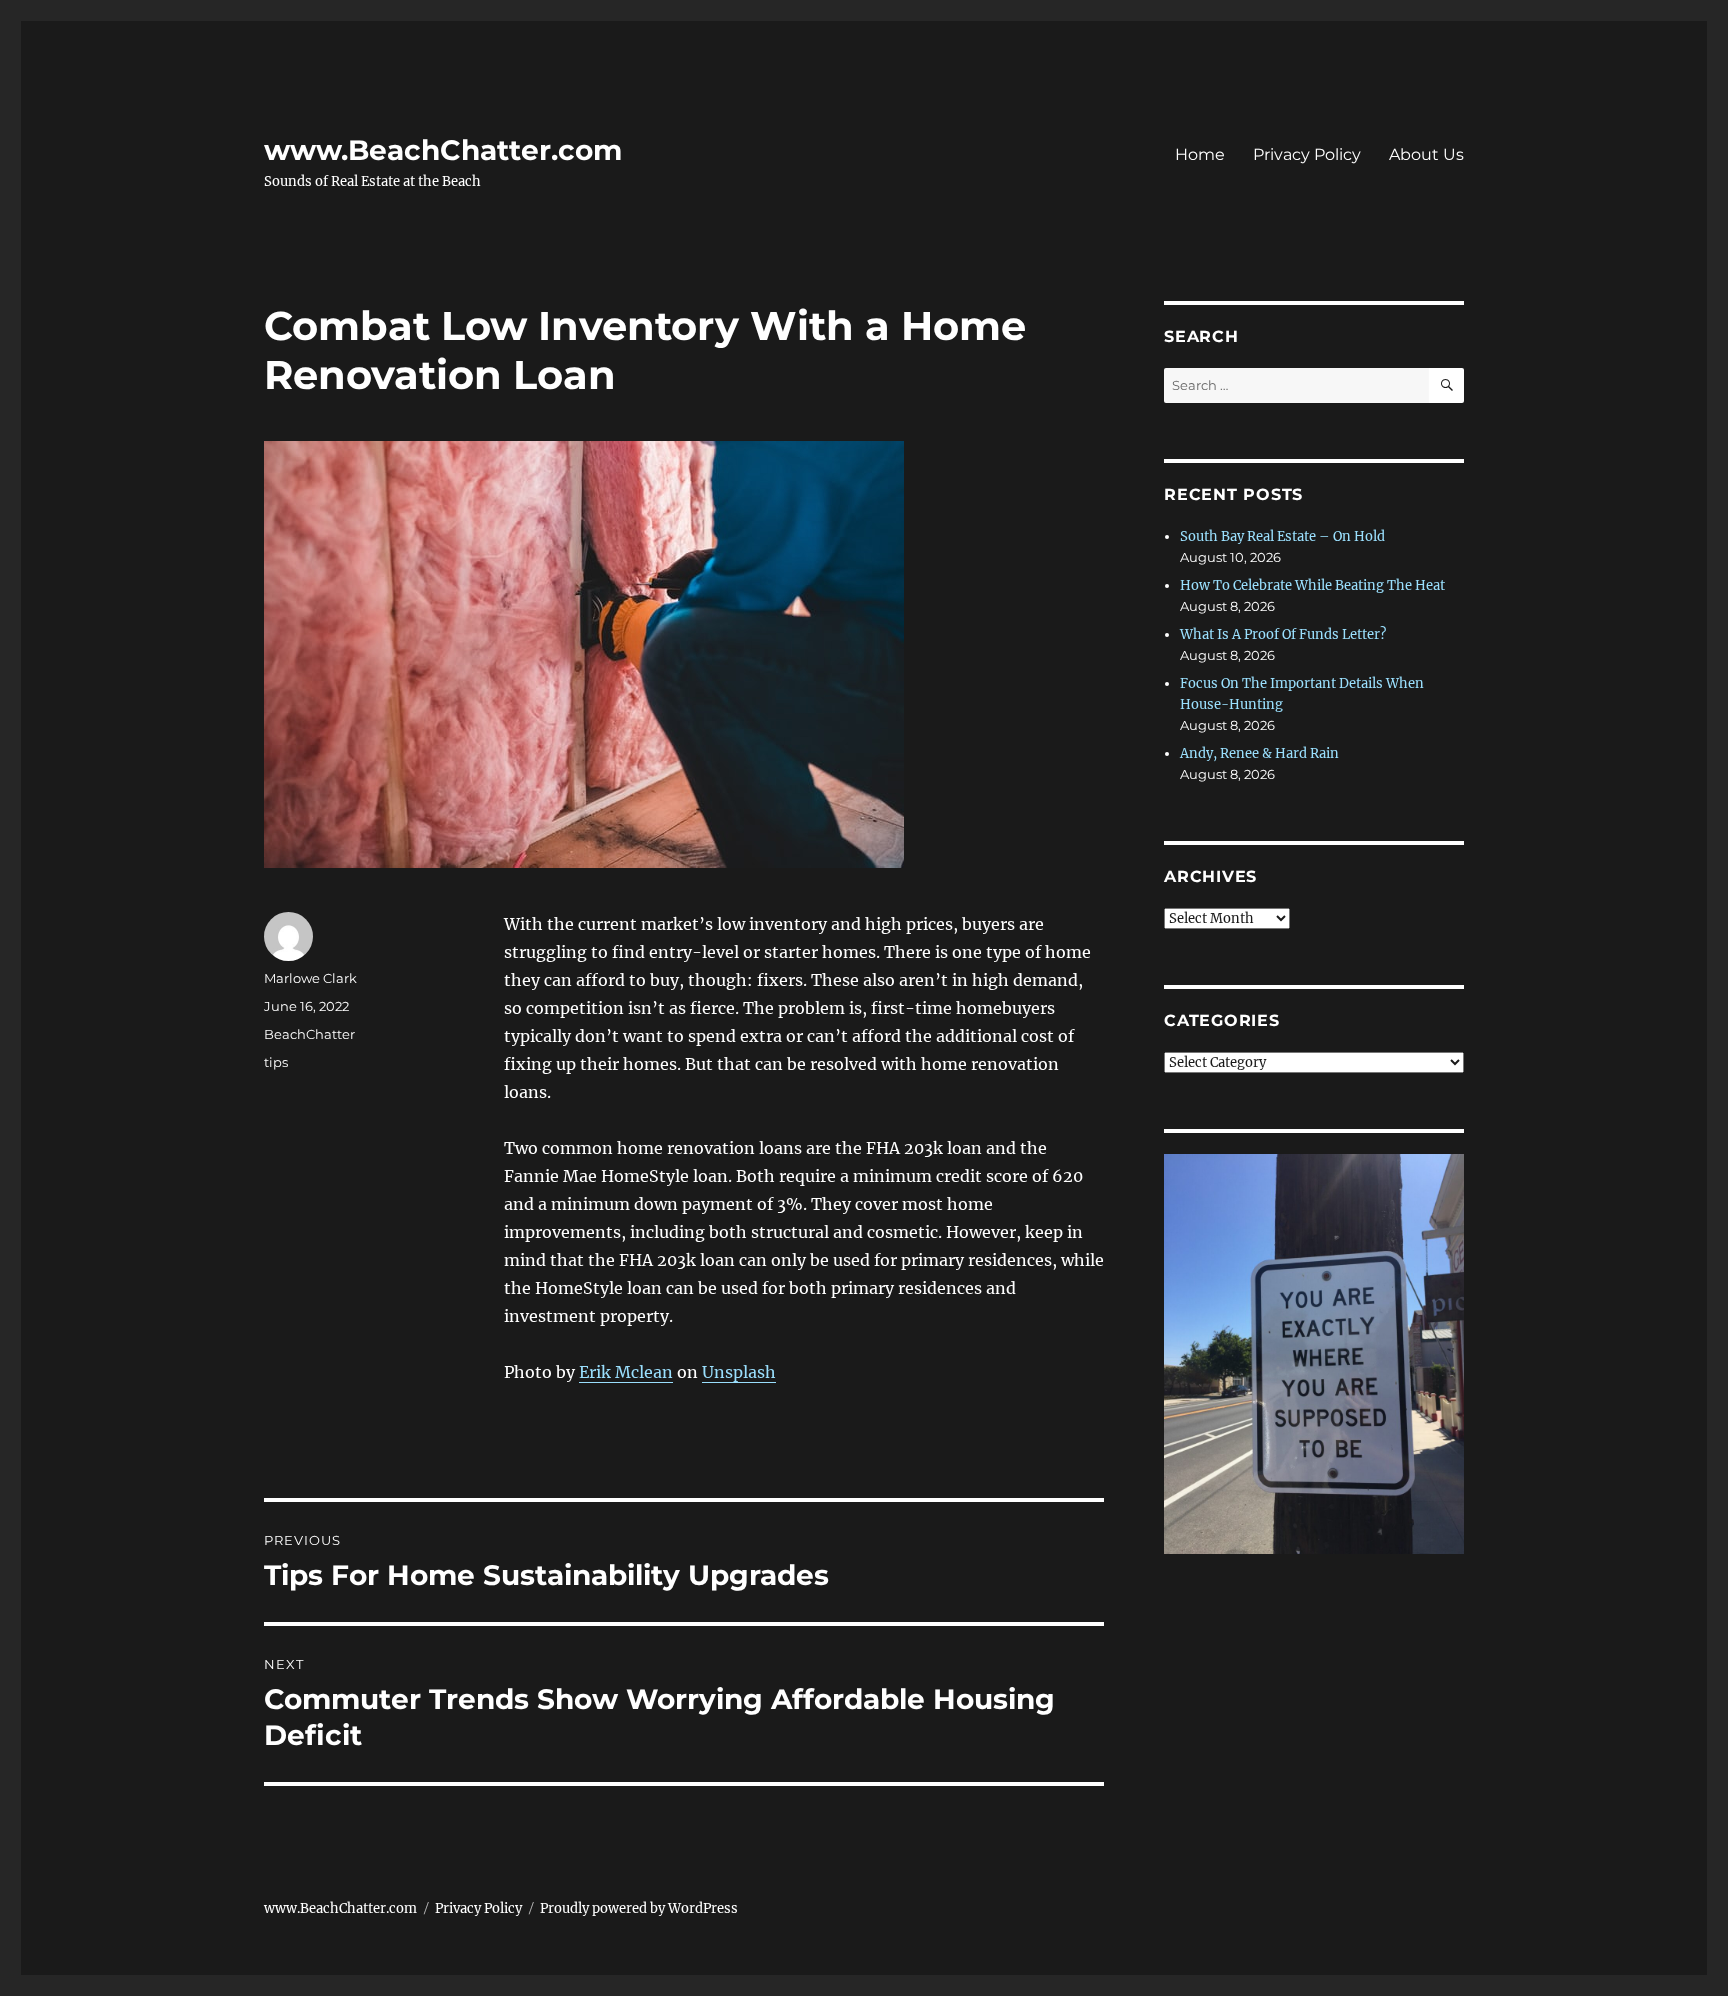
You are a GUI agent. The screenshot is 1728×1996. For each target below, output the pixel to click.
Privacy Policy (1307, 154)
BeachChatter (309, 1034)
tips (276, 1062)
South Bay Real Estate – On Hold (1282, 536)
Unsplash (739, 1372)
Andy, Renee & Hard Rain (1259, 753)
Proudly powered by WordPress (639, 1908)
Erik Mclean (626, 1372)
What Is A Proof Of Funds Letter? (1283, 634)
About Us (1426, 154)
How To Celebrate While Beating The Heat (1312, 585)
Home (1200, 154)
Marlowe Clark (310, 978)
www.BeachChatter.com (443, 150)
